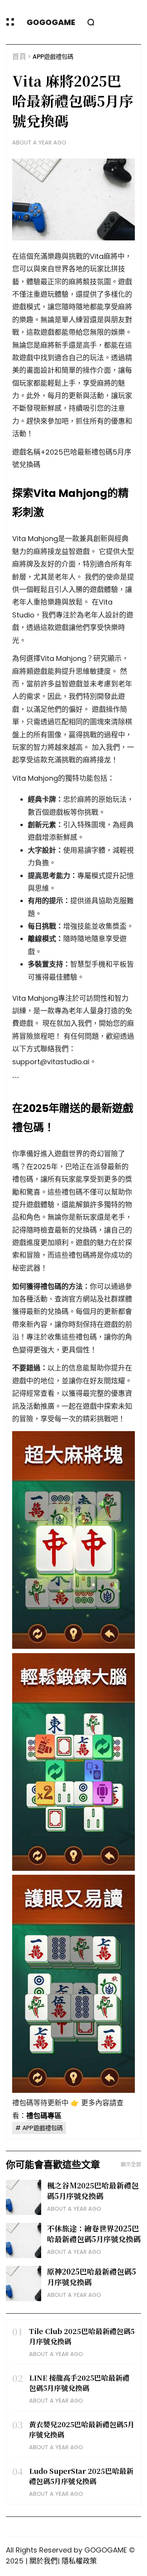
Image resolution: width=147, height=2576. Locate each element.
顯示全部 (131, 2164)
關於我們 (44, 2561)
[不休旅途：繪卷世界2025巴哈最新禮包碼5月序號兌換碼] (24, 2240)
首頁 (19, 57)
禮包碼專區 (44, 2116)
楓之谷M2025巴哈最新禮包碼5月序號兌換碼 (93, 2190)
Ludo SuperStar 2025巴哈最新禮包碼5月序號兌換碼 (81, 2476)
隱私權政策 (79, 2561)
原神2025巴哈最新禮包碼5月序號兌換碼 (92, 2276)
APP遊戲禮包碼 (53, 57)
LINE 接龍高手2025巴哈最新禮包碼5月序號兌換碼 (79, 2383)
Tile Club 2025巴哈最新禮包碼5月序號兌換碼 (82, 2336)
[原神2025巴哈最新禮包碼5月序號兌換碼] (24, 2284)
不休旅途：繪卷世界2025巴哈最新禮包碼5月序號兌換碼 (94, 2233)
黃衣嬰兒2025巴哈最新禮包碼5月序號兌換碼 (82, 2429)
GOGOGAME (51, 22)
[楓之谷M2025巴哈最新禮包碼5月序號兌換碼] (24, 2197)
